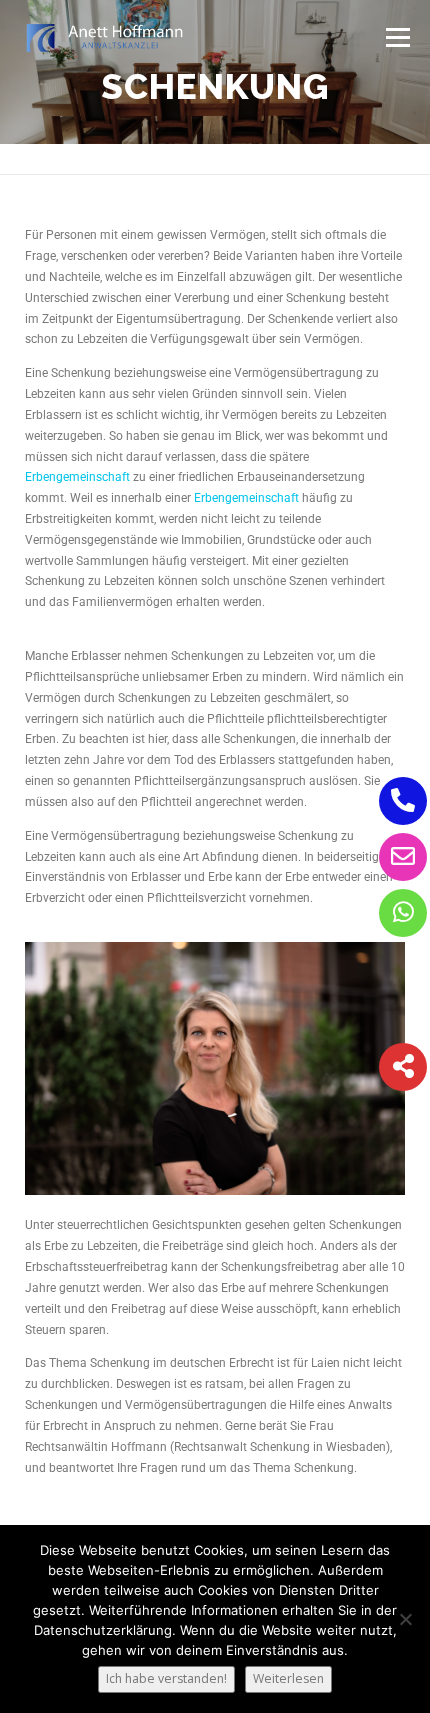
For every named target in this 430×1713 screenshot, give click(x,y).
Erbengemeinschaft (77, 477)
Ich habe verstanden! (166, 1678)
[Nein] (405, 1619)
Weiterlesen (288, 1678)
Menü (396, 37)
